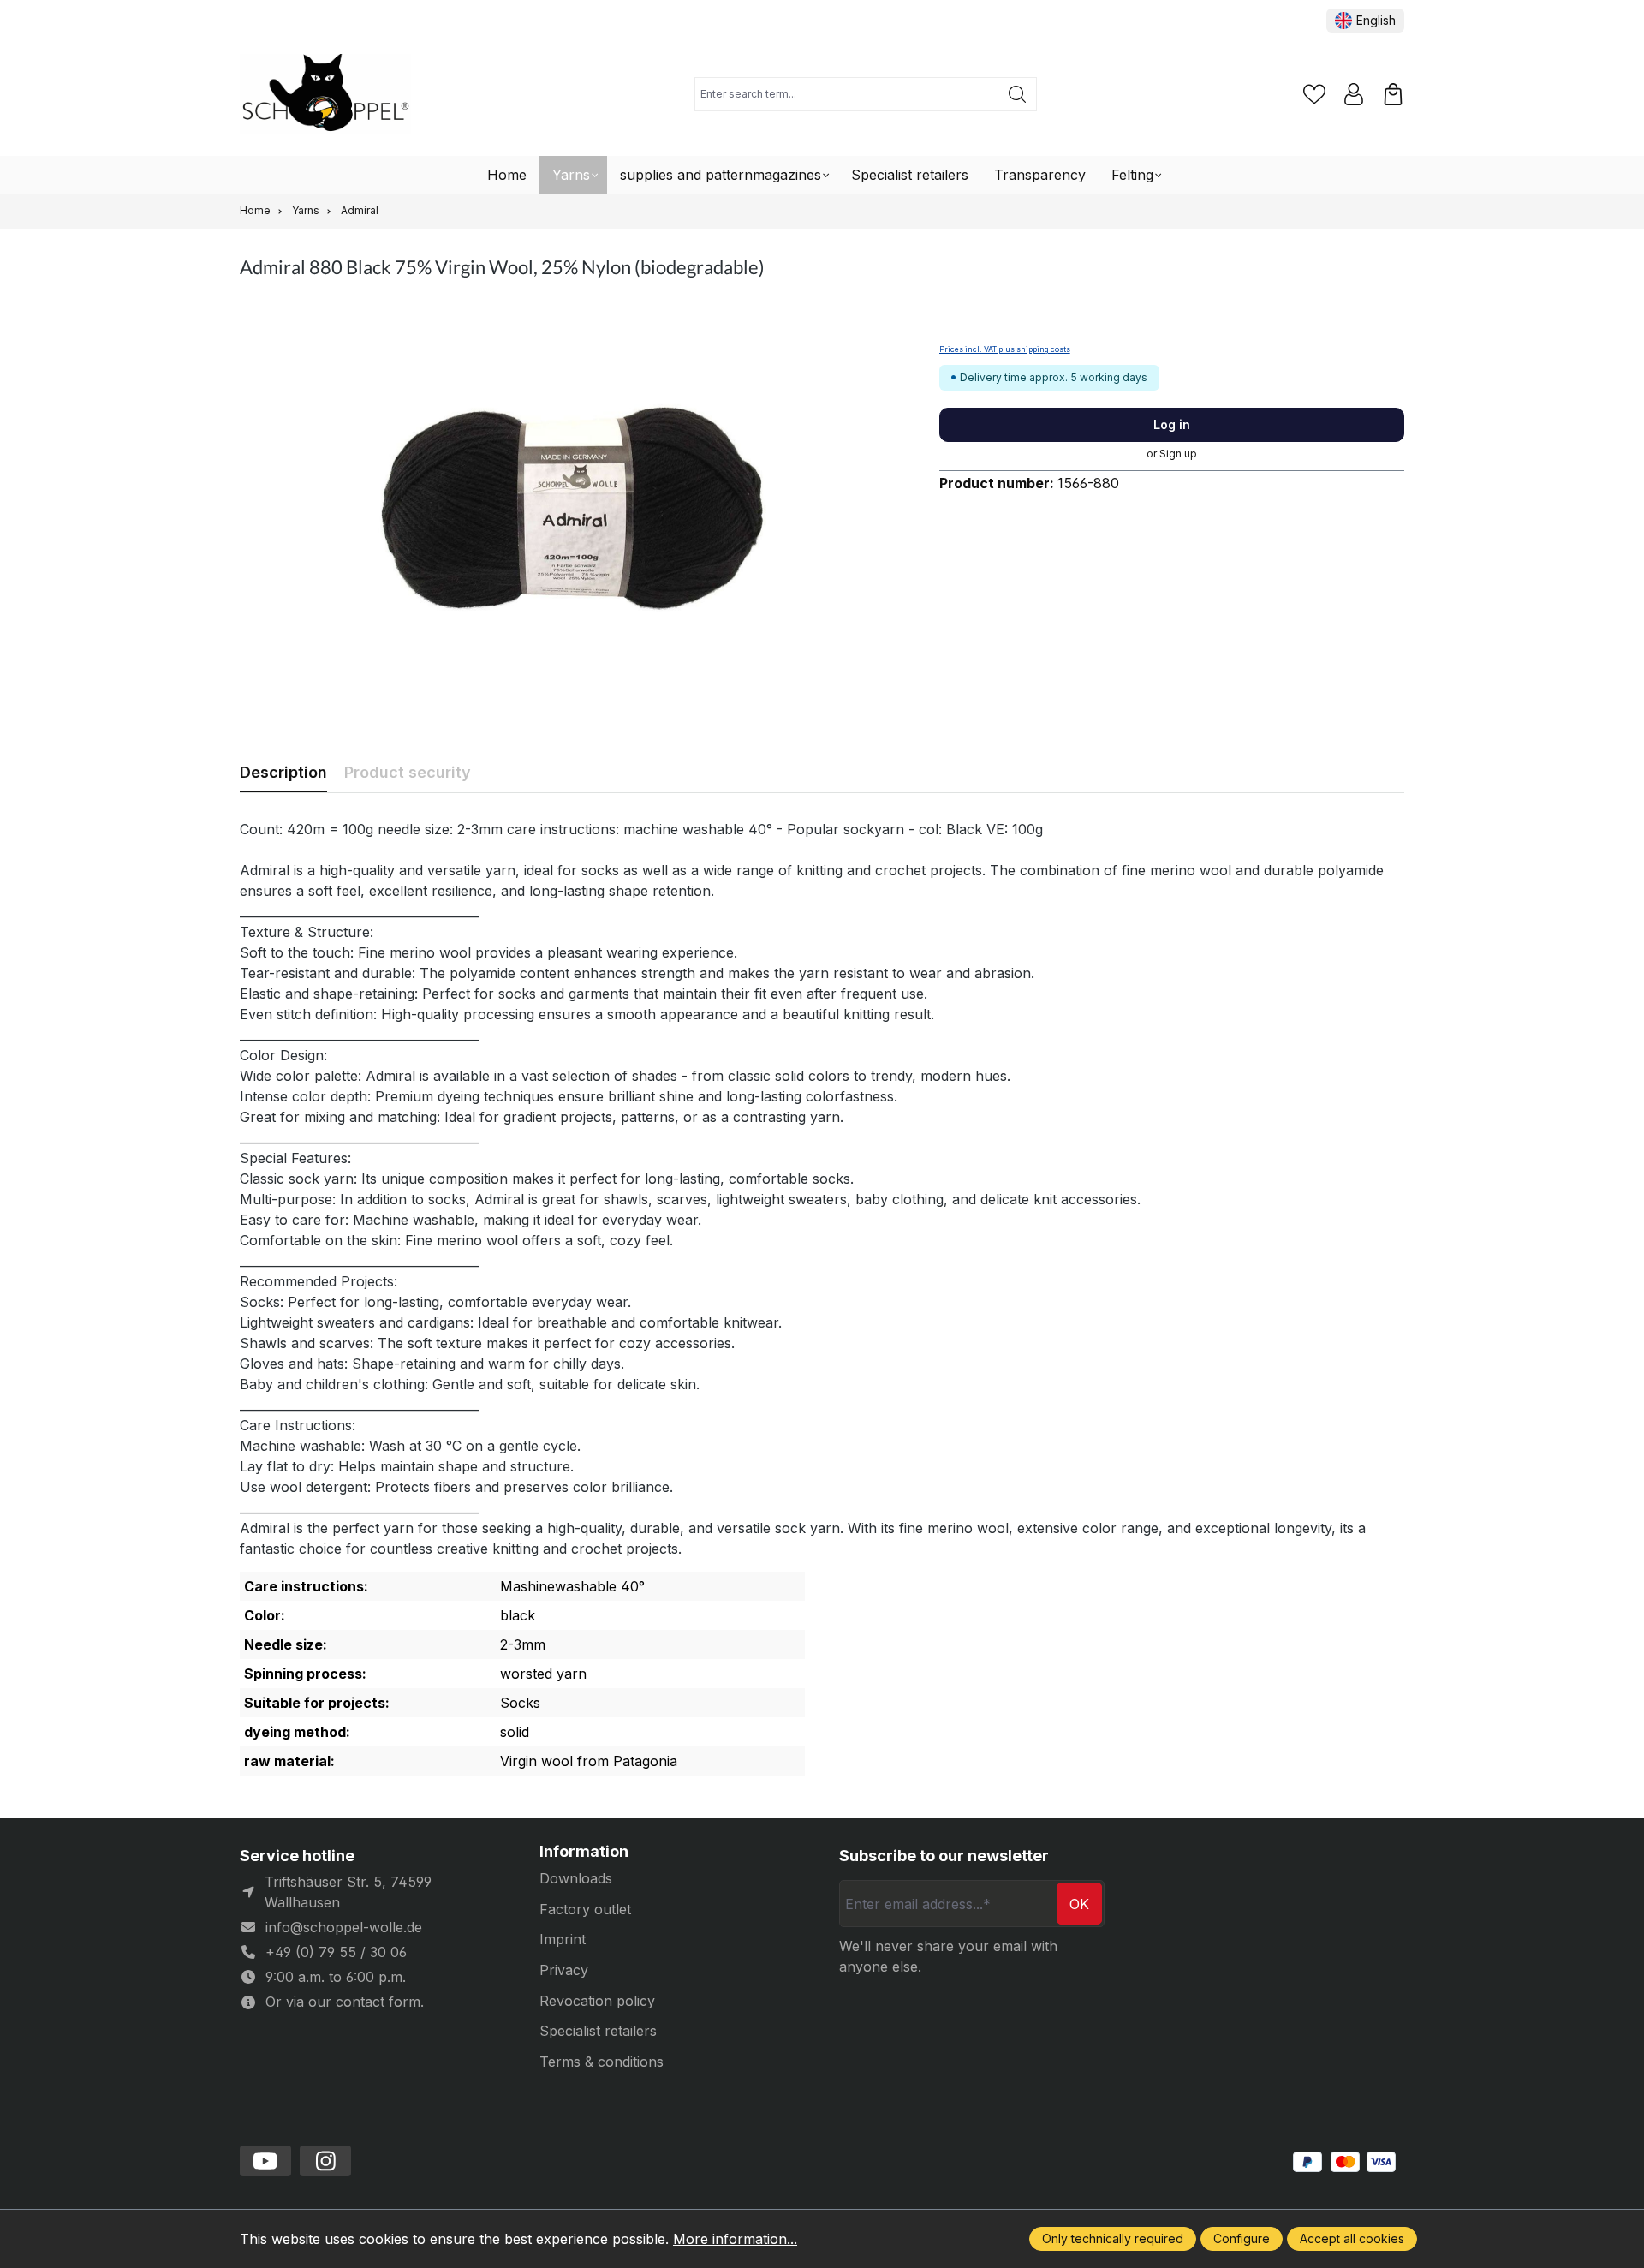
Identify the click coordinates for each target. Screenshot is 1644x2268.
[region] (572, 508)
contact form (378, 2002)
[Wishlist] (1314, 94)
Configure (1242, 2238)
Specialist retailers (598, 2031)
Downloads (576, 1878)
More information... (735, 2239)
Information (584, 1852)
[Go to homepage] (325, 95)
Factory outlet (585, 1909)
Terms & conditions (602, 2062)
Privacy (564, 1970)
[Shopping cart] (1393, 94)
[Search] (1018, 94)
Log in (1172, 424)
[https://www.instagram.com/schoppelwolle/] (325, 2161)
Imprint (563, 1939)
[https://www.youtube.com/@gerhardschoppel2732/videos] (265, 2161)
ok (1079, 1904)
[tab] (283, 772)
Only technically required (1113, 2238)
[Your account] (1354, 94)
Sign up (1178, 454)
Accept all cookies (1352, 2238)
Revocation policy (597, 2001)
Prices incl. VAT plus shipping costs (1005, 349)
